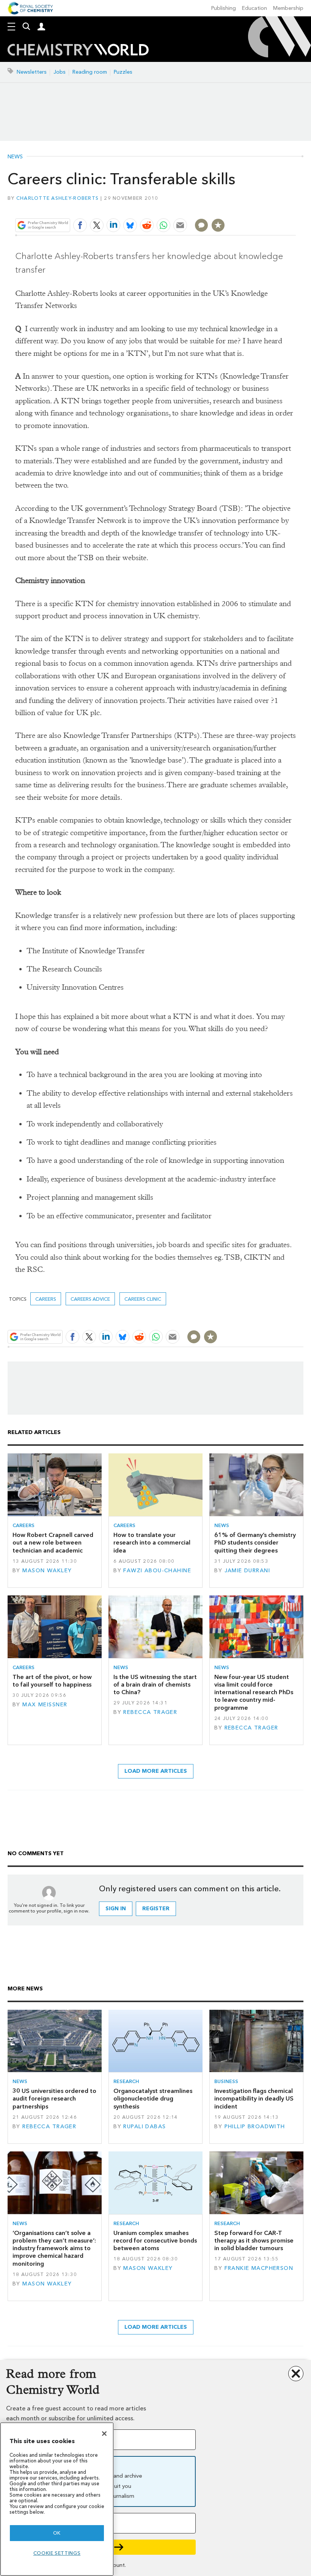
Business (226, 2081)
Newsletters (32, 72)
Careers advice (90, 1299)
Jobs (60, 72)
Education (254, 8)
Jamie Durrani (247, 1571)
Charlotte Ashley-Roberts (57, 198)
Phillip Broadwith (255, 2127)
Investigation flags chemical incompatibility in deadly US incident (254, 2099)
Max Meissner (45, 1705)
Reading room (90, 72)
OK (57, 2533)
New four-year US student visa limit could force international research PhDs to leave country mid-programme (254, 1692)
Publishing (224, 8)
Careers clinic (143, 1299)
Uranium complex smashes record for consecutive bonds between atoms (155, 2241)
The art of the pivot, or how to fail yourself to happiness (52, 1681)
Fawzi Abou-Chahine (157, 1571)
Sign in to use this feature (259, 207)
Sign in (116, 1909)
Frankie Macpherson (259, 2268)
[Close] (104, 2434)
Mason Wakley (47, 1571)
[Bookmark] (218, 225)
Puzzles (123, 72)
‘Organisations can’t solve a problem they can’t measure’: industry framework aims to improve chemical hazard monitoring (54, 2248)
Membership (288, 8)
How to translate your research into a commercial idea (152, 1543)
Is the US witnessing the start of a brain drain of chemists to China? (155, 1685)
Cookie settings (57, 2553)
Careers (46, 1299)
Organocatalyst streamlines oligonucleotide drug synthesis (153, 2099)
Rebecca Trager (150, 1712)
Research (126, 2081)
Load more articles (156, 1771)
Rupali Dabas (145, 2127)
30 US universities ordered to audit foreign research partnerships (54, 2099)
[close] (295, 207)
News (15, 157)
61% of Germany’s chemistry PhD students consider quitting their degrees (255, 1543)
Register (156, 1909)
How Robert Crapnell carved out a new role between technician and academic (53, 1543)
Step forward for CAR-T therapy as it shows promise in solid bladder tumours (254, 2241)
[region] (57, 2499)
